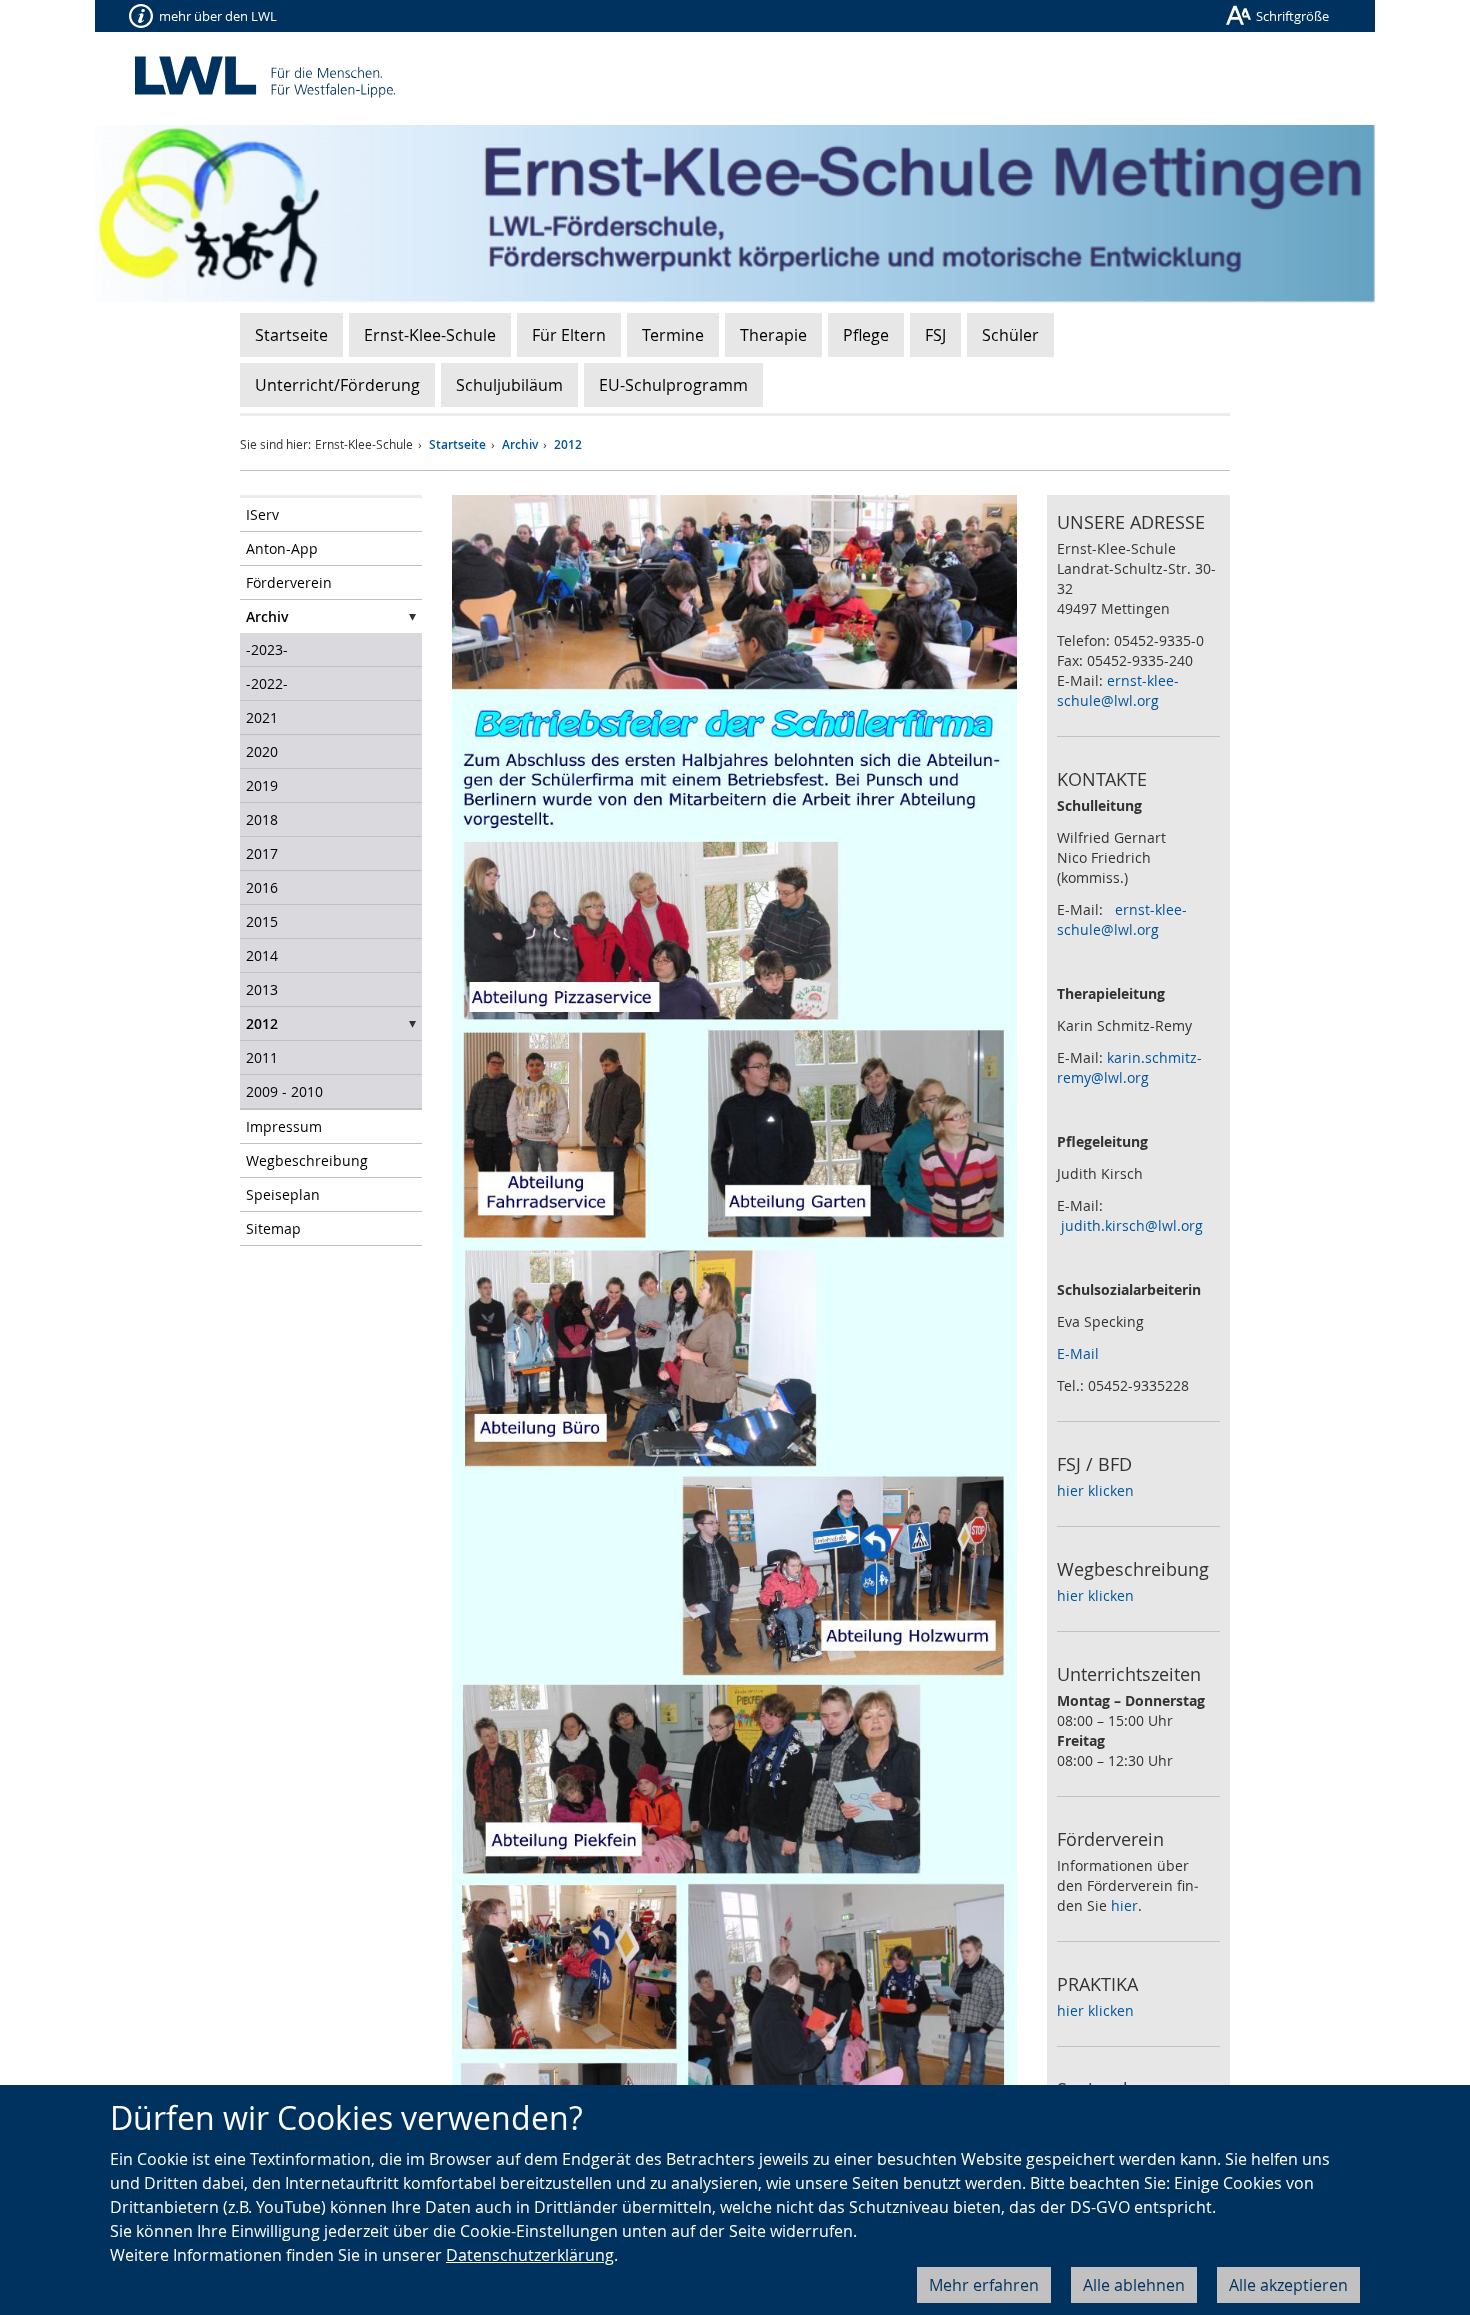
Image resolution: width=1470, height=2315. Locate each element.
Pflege (866, 335)
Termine (673, 335)
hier (1124, 1905)
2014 (262, 955)
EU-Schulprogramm (673, 385)
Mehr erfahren (984, 2285)
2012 (568, 444)
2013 (262, 989)
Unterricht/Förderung (337, 385)
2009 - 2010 (284, 1091)
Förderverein (289, 582)
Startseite (291, 335)
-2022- (267, 683)
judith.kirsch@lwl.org (1132, 1225)
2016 (262, 887)
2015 (262, 921)
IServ (262, 514)
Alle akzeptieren (1288, 2285)
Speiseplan (283, 1194)
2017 (262, 853)
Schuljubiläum (509, 385)
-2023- (267, 649)
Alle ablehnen (1134, 2285)
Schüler (1010, 335)
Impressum (284, 1126)
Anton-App (282, 548)
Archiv (520, 444)
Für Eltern (569, 335)
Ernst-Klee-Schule (430, 335)
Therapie (773, 335)
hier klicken (1095, 1490)
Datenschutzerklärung (530, 2255)
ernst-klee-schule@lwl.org (1118, 690)
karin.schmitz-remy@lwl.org (1129, 1067)
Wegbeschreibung (307, 1160)
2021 (262, 717)
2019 (262, 785)
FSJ (935, 335)
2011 (262, 1057)
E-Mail (1078, 1353)
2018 (262, 819)
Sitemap (273, 1228)
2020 (262, 751)
